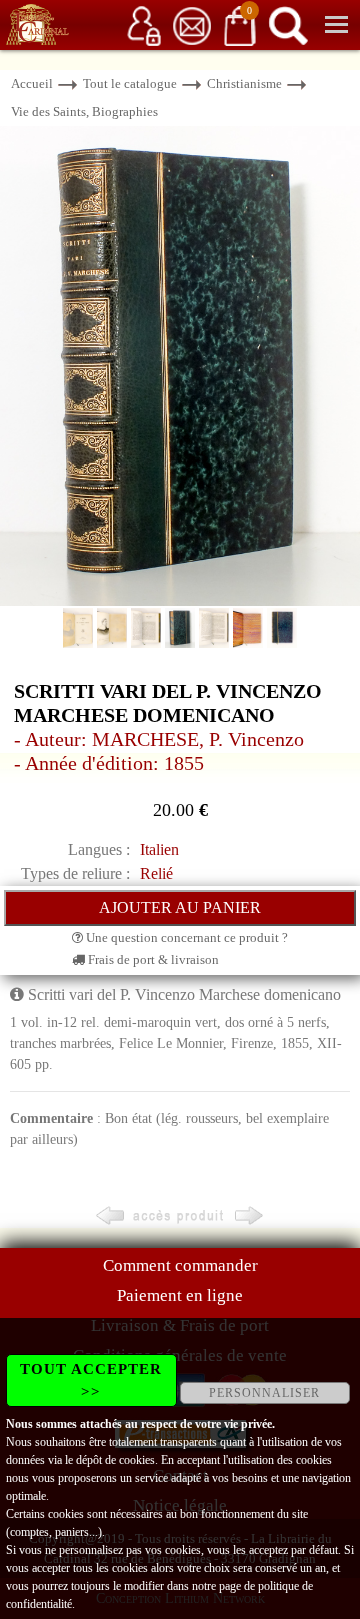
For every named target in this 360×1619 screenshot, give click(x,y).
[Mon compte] (144, 24)
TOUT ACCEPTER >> (91, 1380)
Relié (156, 873)
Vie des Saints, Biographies (84, 111)
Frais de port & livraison (152, 959)
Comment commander (180, 1265)
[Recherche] (288, 24)
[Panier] (240, 24)
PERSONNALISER (264, 1393)
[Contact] (192, 24)
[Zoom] (180, 364)
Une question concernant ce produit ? (185, 937)
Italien (159, 849)
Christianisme (244, 83)
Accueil (32, 83)
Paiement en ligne (180, 1295)
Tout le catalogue (130, 83)
